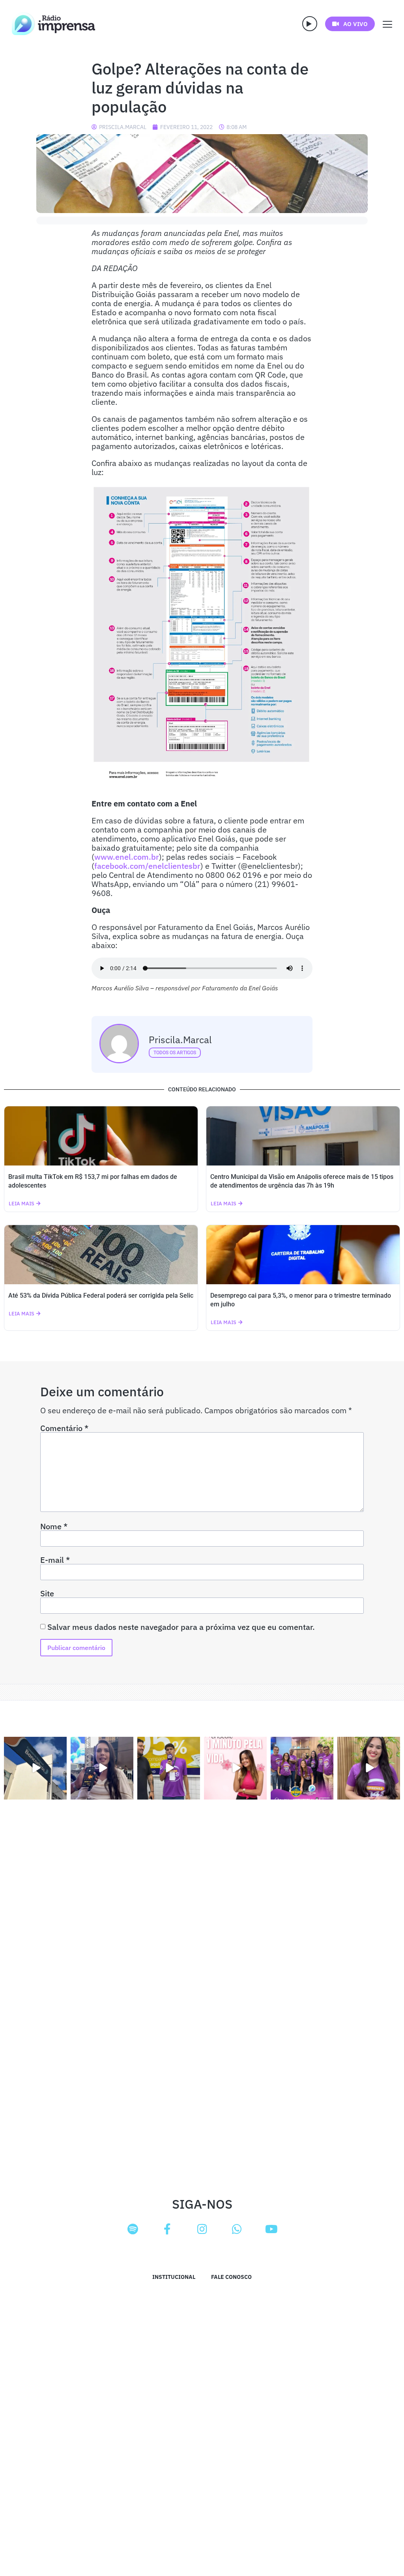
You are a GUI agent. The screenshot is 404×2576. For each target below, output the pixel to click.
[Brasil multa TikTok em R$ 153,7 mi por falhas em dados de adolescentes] (101, 1136)
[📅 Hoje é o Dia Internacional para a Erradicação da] (369, 1768)
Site (47, 1594)
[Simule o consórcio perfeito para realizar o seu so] (35, 1768)
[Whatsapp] (237, 2229)
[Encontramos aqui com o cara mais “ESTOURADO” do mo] (169, 1768)
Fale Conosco (231, 2277)
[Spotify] (133, 2229)
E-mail (55, 1560)
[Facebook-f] (167, 2229)
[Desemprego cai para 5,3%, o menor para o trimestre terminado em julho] (303, 1255)
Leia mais (22, 1204)
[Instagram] (202, 2229)
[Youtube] (271, 2229)
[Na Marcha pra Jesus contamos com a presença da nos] (102, 1768)
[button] (310, 24)
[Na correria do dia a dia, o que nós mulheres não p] (235, 1768)
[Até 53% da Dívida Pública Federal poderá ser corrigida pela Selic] (101, 1255)
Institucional (174, 2277)
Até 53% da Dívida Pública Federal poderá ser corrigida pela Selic (101, 1295)
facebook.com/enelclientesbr (147, 866)
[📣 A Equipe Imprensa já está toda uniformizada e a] (302, 1768)
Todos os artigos (175, 1053)
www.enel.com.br (127, 857)
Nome (54, 1527)
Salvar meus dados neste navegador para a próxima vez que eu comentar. (181, 1627)
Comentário (64, 1428)
